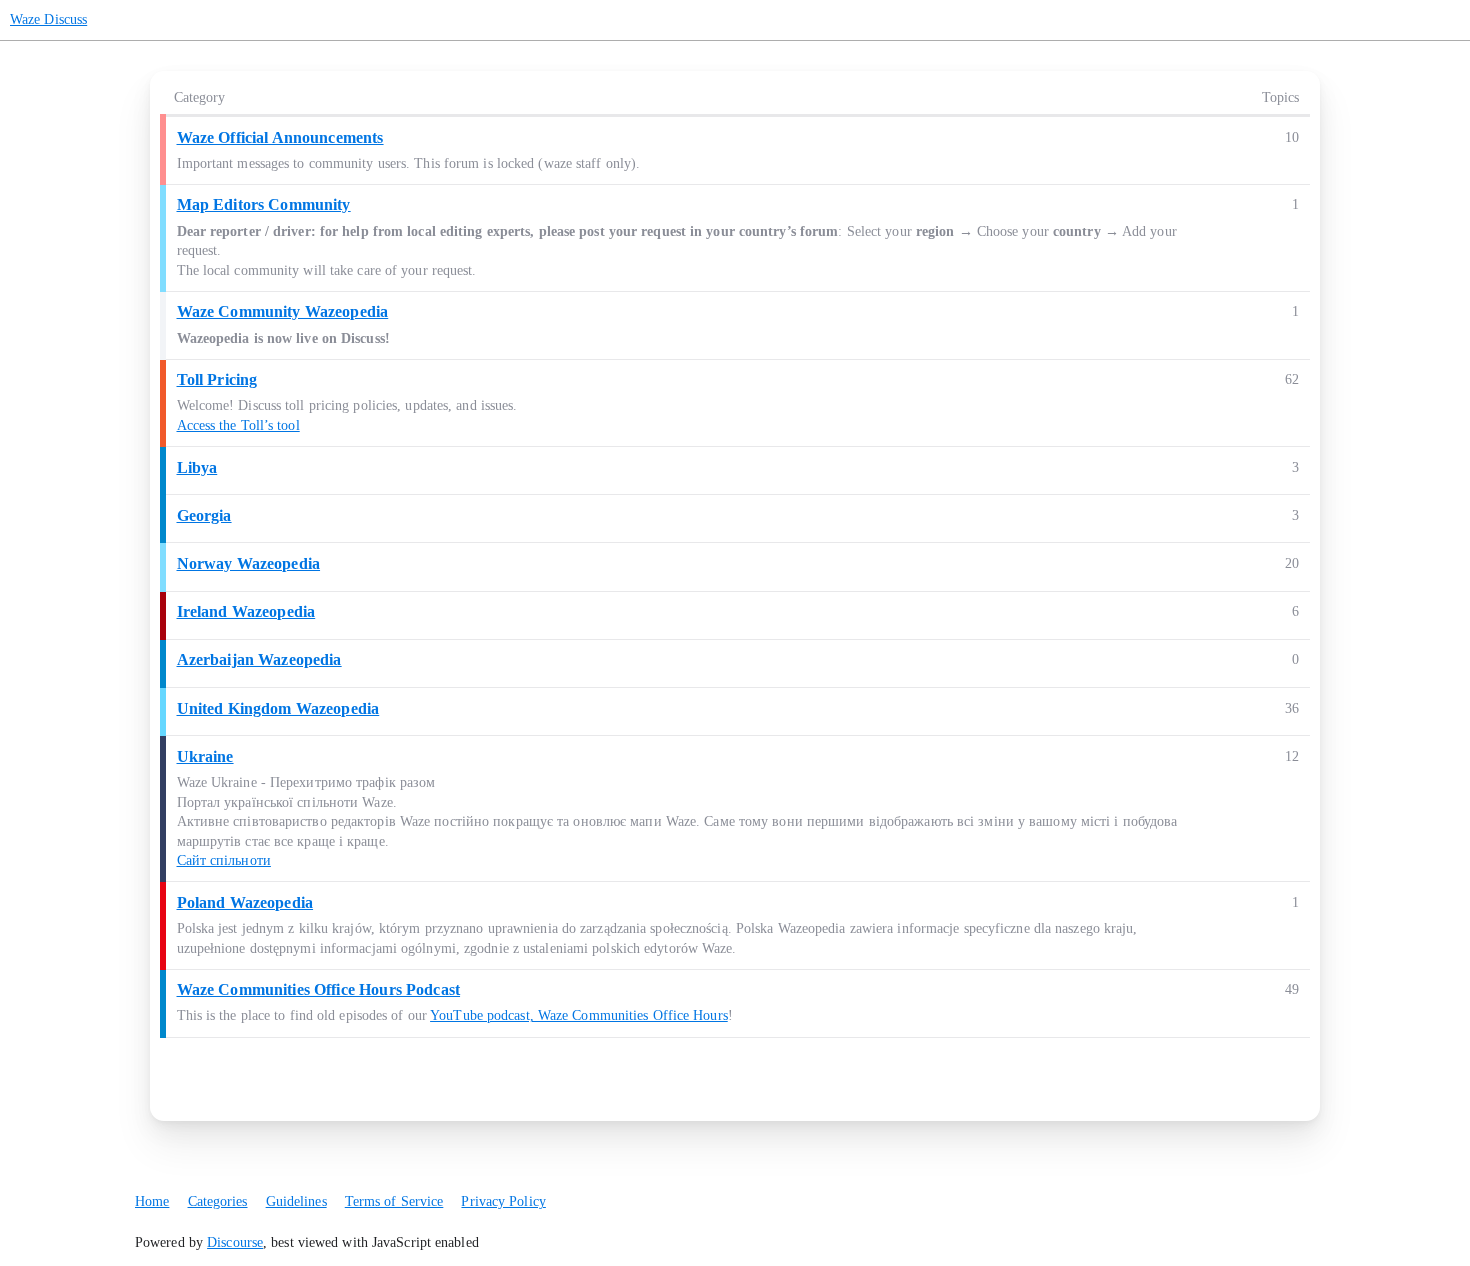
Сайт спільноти (224, 860)
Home (152, 1201)
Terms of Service (394, 1201)
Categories (218, 1201)
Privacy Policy (503, 1201)
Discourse (235, 1242)
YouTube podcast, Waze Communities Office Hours (579, 1015)
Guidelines (296, 1201)
